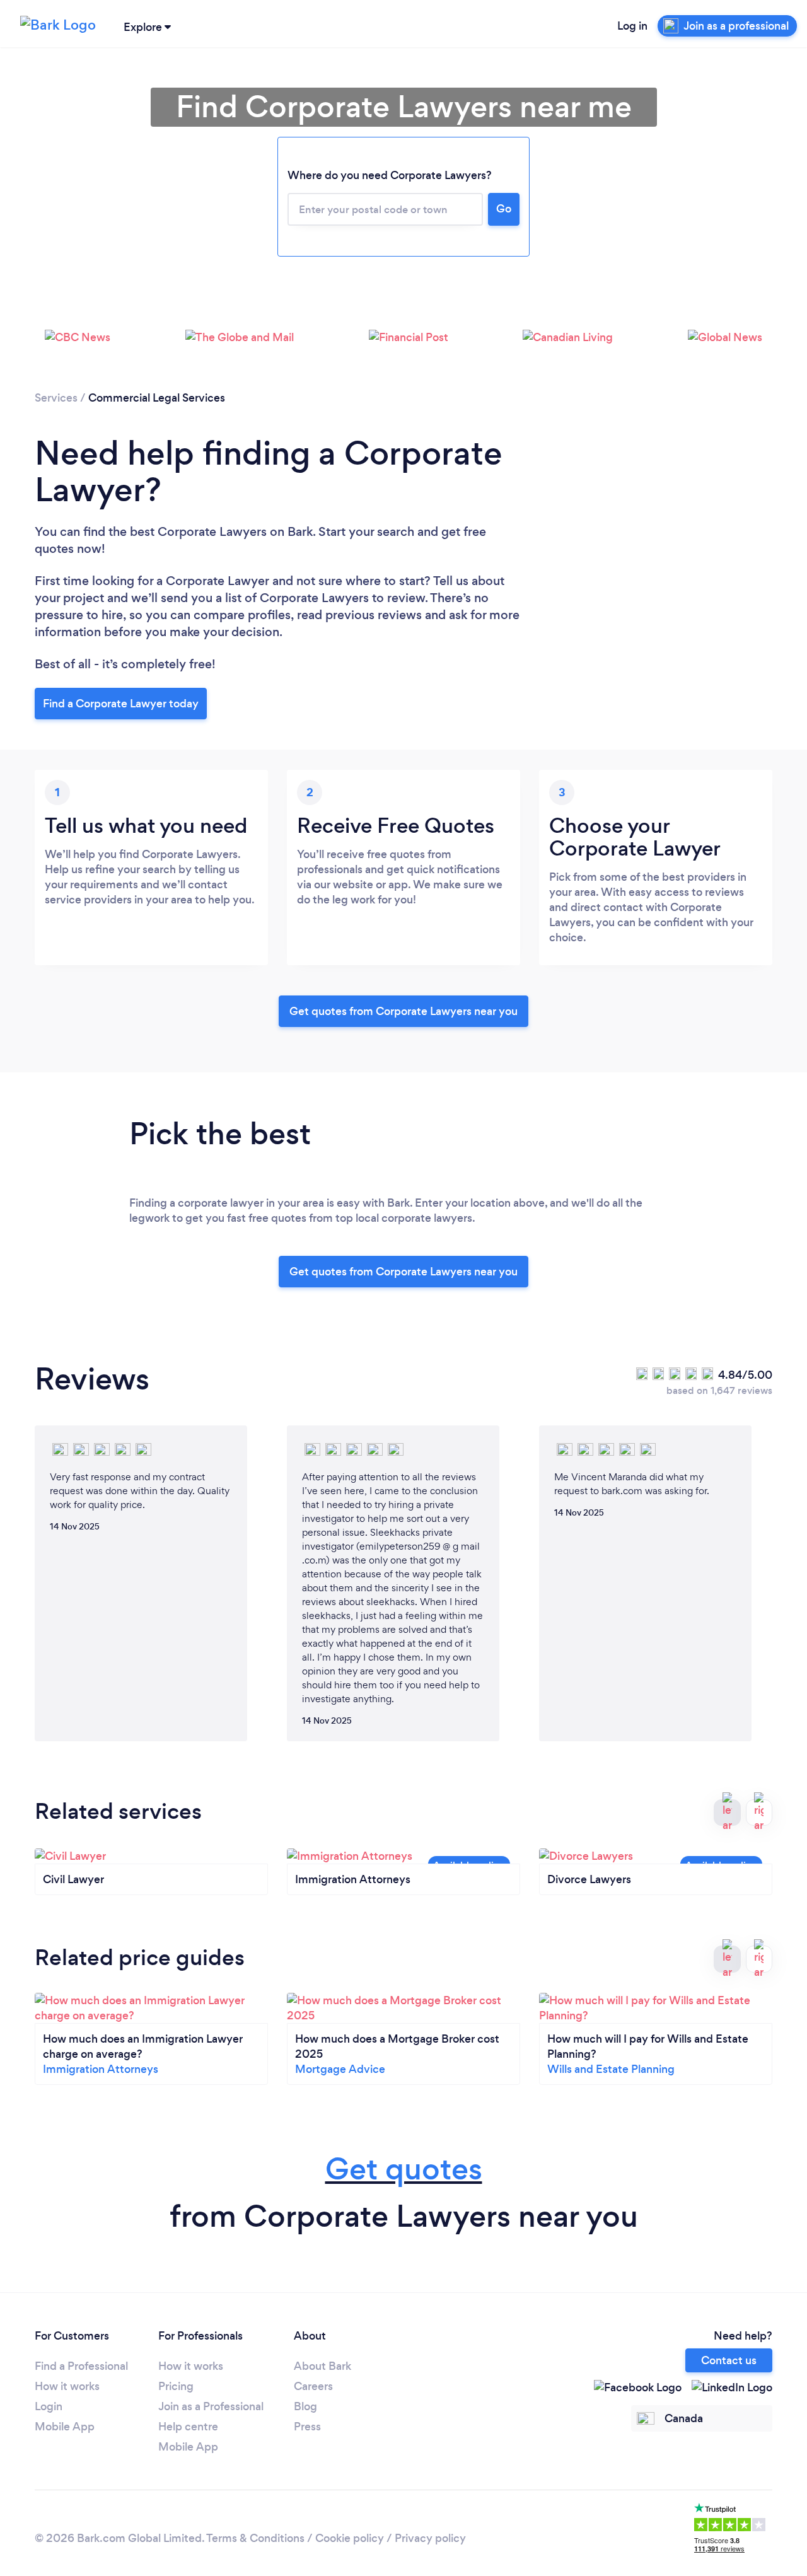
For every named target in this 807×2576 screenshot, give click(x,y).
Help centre (188, 2427)
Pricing (176, 2386)
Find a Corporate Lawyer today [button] (121, 704)
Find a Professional (81, 2366)
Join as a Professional (211, 2406)
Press (307, 2427)
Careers (313, 2386)
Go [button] (504, 209)
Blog (305, 2406)
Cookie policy (350, 2538)
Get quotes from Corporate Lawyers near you (403, 1011)
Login (49, 2406)
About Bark (322, 2366)
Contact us (729, 2360)
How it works (67, 2386)
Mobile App (65, 2427)
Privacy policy (430, 2538)
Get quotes (404, 2169)
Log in (632, 26)
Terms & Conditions (255, 2538)
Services (56, 398)
